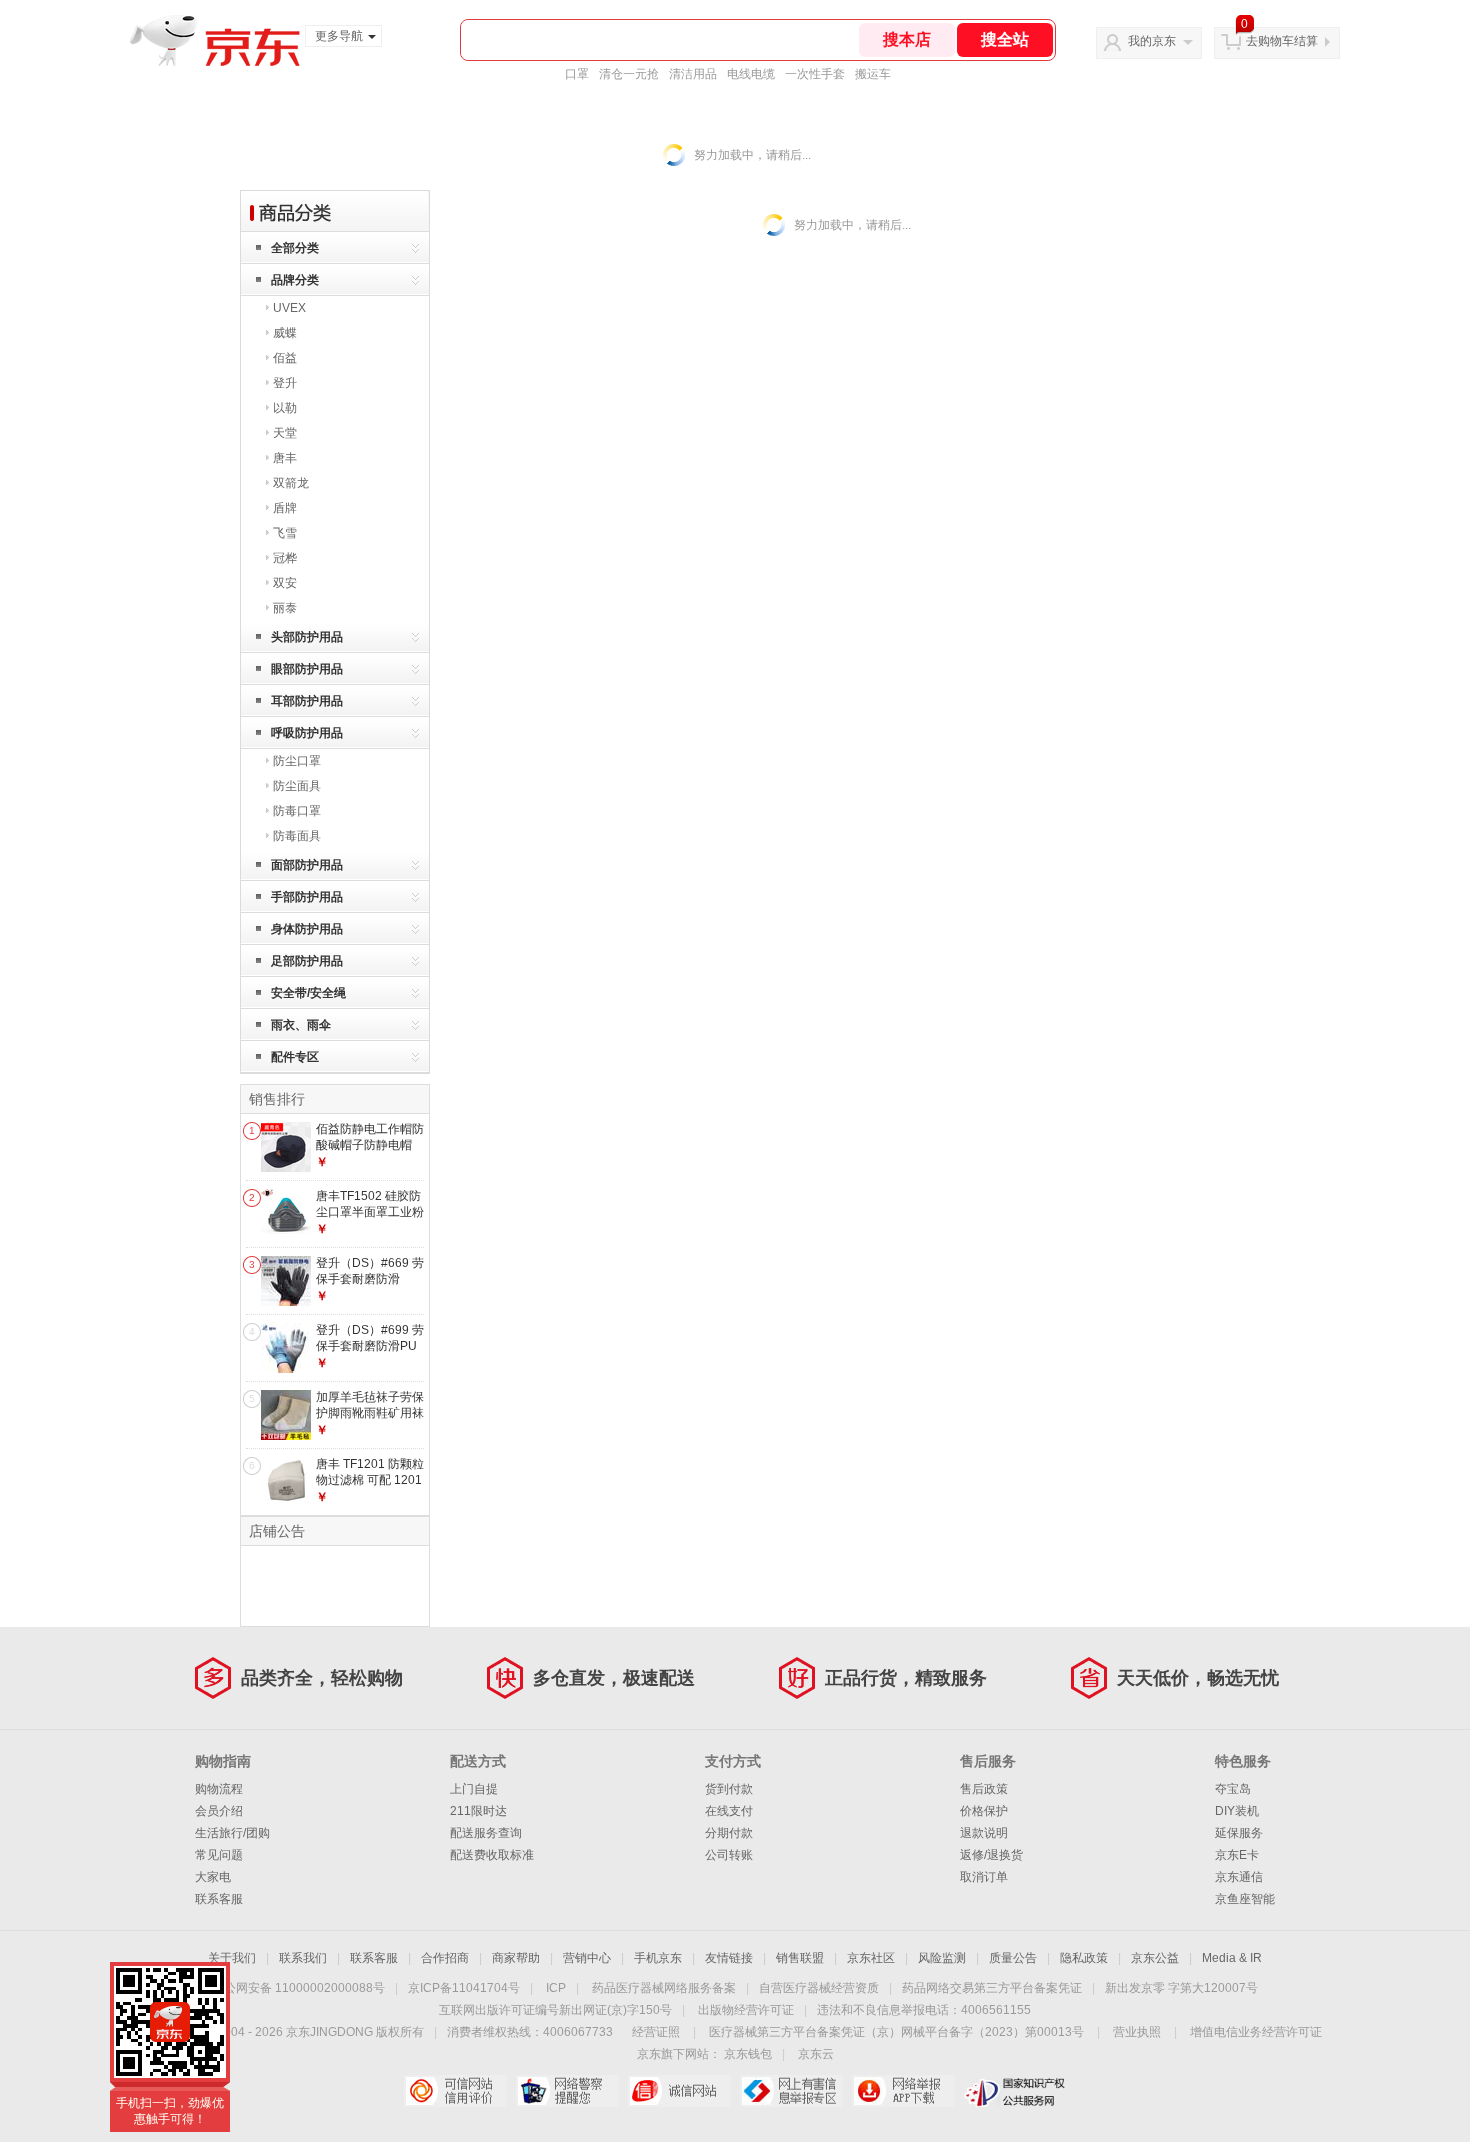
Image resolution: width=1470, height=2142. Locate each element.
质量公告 (1013, 1958)
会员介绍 (219, 1811)
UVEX (289, 308)
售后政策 (984, 1789)
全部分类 (295, 248)
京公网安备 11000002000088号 (298, 1988)
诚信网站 (679, 2091)
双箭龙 (291, 483)
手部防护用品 (307, 897)
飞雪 (285, 533)
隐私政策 (1084, 1958)
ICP (556, 1988)
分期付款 (729, 1833)
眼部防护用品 (307, 669)
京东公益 (1155, 1958)
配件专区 (295, 1057)
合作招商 (445, 1958)
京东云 (816, 2054)
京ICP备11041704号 (464, 1988)
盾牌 (285, 508)
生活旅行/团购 (232, 1833)
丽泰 (285, 608)
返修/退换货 (991, 1855)
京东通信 (1239, 1877)
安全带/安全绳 (308, 993)
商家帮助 (516, 1958)
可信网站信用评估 (455, 2091)
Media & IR (1232, 1958)
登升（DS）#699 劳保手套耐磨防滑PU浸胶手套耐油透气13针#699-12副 (370, 1353)
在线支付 (729, 1811)
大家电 (213, 1877)
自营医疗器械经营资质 (819, 1988)
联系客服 (219, 1899)
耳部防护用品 (307, 701)
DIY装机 (1237, 1811)
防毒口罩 (297, 811)
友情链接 (729, 1958)
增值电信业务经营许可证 (1256, 2032)
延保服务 (1239, 1833)
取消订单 (984, 1877)
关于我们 (232, 1958)
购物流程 (219, 1789)
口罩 (577, 74)
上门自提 (474, 1789)
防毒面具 (297, 836)
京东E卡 (1237, 1855)
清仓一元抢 (629, 74)
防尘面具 (297, 786)
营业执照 (1137, 2032)
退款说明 (984, 1833)
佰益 (285, 358)
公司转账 (729, 1855)
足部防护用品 (307, 961)
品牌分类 (295, 280)
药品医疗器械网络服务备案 (664, 1988)
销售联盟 (800, 1958)
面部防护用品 (307, 865)
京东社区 (871, 1958)
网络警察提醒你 (567, 2091)
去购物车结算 (1282, 41)
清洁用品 (693, 74)
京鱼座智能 (1245, 1899)
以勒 (285, 408)
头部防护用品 (307, 637)
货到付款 (729, 1789)
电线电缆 (751, 74)
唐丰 (285, 458)
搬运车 (873, 74)
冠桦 (285, 558)
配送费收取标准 (492, 1855)
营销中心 (587, 1958)
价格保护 (984, 1811)
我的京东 (1152, 41)
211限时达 (478, 1811)
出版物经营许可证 (746, 2010)
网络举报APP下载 (903, 2091)
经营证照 (656, 2032)
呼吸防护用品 (307, 733)
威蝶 (285, 333)
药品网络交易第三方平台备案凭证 (992, 1988)
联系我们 (303, 1958)
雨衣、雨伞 (301, 1025)
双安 (285, 583)
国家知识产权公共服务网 (1015, 2091)
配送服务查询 (486, 1833)
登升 (285, 383)
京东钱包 (748, 2054)
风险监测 (942, 1958)
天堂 (285, 433)
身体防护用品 (307, 929)
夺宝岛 (1233, 1789)
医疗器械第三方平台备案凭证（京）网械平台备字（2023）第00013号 (896, 2032)
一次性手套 (815, 74)
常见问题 (219, 1855)
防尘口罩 (297, 761)
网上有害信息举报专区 (791, 2091)
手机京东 (658, 1958)
